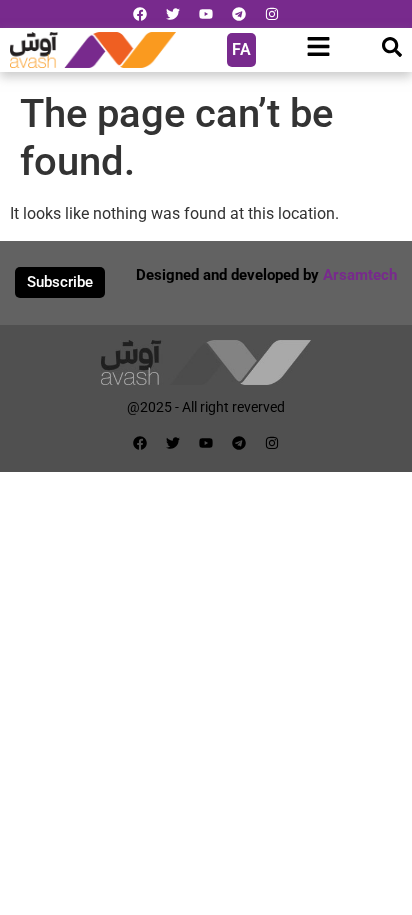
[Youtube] (206, 14)
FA (241, 49)
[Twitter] (173, 14)
